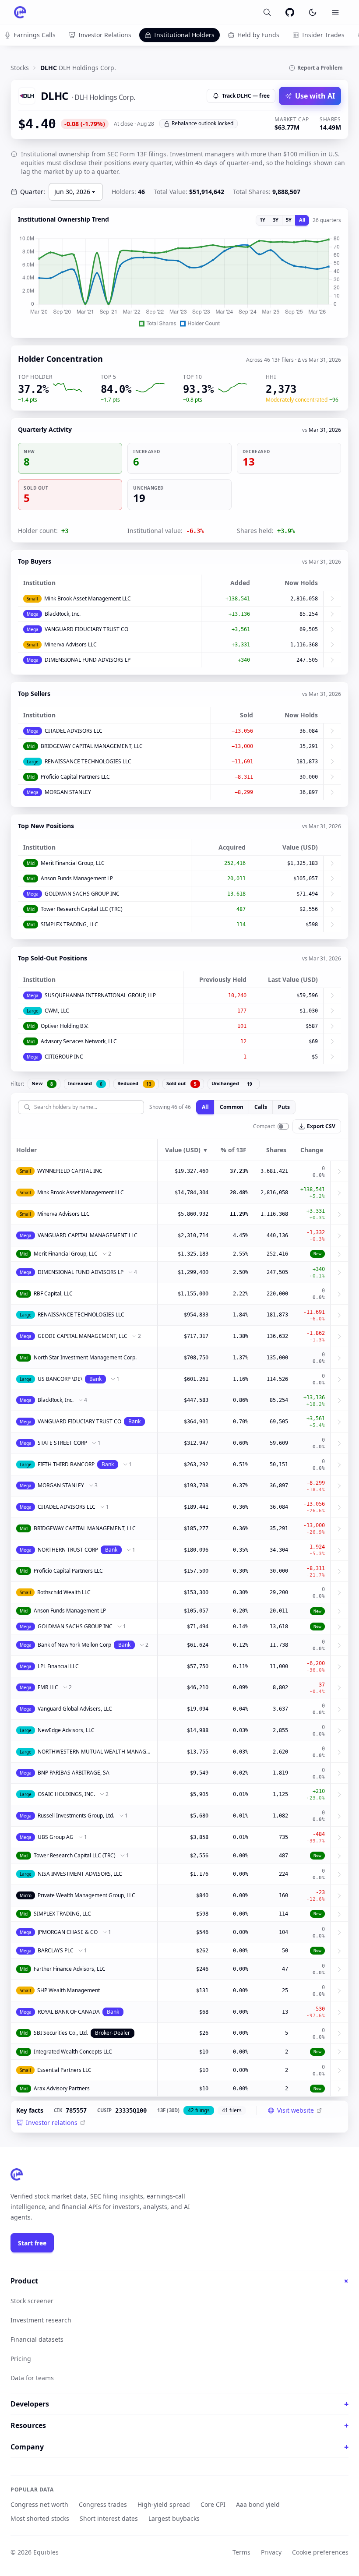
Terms (241, 2552)
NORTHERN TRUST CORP (68, 1550)
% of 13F (234, 1150)
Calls (261, 1107)
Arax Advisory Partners (62, 2088)
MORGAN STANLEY (68, 792)
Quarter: (33, 192)
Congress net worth (39, 2504)
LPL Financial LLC (58, 1666)
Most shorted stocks (40, 2518)
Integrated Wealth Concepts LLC (73, 2052)
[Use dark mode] (313, 12)
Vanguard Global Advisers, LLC (75, 1709)
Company (179, 2447)
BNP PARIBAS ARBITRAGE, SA (74, 1773)
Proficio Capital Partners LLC (75, 777)
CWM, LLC (57, 1011)
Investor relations (52, 2123)
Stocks (20, 68)
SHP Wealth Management (69, 1990)
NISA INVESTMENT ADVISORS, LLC (80, 1874)
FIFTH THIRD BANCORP (66, 1464)
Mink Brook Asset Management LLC (88, 598)
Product (179, 2281)
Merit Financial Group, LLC (73, 863)
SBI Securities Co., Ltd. (61, 2033)
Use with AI (315, 96)
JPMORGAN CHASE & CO (68, 1932)
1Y (262, 220)
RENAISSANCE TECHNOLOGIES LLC (88, 761)
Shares (276, 1150)
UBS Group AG (56, 1837)
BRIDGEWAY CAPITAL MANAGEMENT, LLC (92, 746)
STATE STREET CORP (62, 1443)
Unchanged (232, 1083)
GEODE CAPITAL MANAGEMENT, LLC (83, 1336)
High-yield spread (164, 2504)
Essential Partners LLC (64, 2070)
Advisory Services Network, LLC (79, 1041)
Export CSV (321, 1126)
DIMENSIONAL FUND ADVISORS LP (88, 660)
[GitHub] (290, 12)
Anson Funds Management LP (77, 878)
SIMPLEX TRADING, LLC (69, 924)
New (42, 1083)
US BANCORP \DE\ (60, 1379)
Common (232, 1107)
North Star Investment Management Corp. (85, 1357)
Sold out (181, 1083)
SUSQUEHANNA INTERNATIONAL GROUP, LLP (100, 995)
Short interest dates (109, 2518)
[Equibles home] (17, 2174)
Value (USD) (187, 1150)
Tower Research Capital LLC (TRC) (82, 909)
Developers (179, 2404)
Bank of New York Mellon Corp (74, 1645)
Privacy (271, 2552)
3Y (276, 220)
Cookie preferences (320, 2552)
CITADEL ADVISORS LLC (74, 731)
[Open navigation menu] (335, 12)
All (302, 220)
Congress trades (103, 2504)
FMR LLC (48, 1687)
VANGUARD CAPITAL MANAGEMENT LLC (88, 1235)
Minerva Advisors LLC (70, 644)
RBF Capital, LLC (53, 1293)
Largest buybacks (174, 2518)
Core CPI (213, 2504)
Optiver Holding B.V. (65, 1026)
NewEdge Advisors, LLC (66, 1730)
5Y (289, 220)
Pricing (21, 2359)
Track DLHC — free (246, 96)
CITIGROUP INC (64, 1057)
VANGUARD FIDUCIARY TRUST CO (86, 629)
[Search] (267, 12)
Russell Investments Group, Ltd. (76, 1816)
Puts (284, 1107)
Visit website (296, 2110)
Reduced (134, 1083)
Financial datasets (37, 2339)
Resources (179, 2425)
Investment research (41, 2320)
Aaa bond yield (258, 2504)
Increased (85, 1083)
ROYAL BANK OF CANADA (69, 2012)
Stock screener (32, 2301)
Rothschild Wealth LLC (64, 1592)
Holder (26, 1150)
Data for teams (32, 2378)
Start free (32, 2243)
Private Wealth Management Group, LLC (86, 1895)
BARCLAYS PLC (56, 1950)
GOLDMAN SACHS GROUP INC (82, 894)
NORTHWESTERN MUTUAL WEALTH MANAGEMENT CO (95, 1752)
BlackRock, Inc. (63, 614)
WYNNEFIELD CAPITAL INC (70, 1171)
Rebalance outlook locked (202, 123)
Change (312, 1150)
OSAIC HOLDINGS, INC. (66, 1794)
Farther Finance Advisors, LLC (70, 1969)
